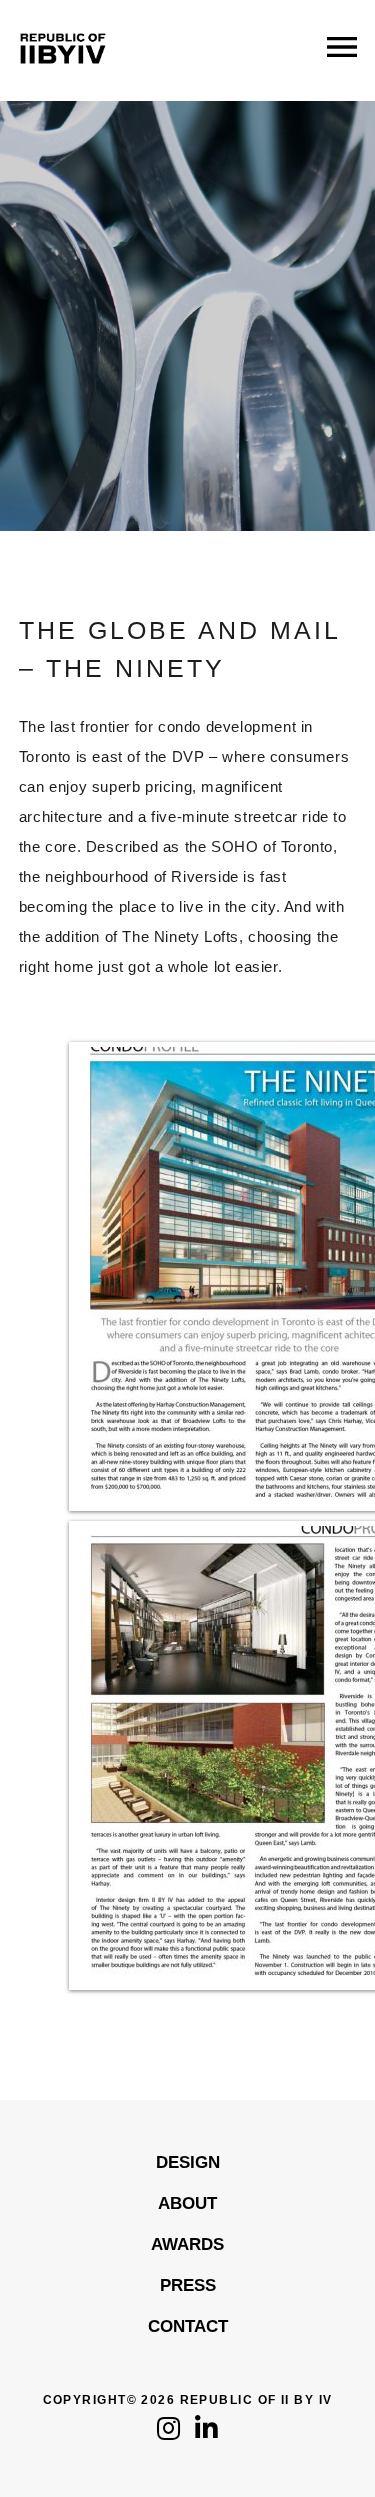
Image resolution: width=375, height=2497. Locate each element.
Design (188, 2162)
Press (188, 2285)
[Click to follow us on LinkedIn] (206, 2433)
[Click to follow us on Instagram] (168, 2433)
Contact (188, 2326)
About (187, 2203)
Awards (187, 2244)
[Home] (63, 79)
